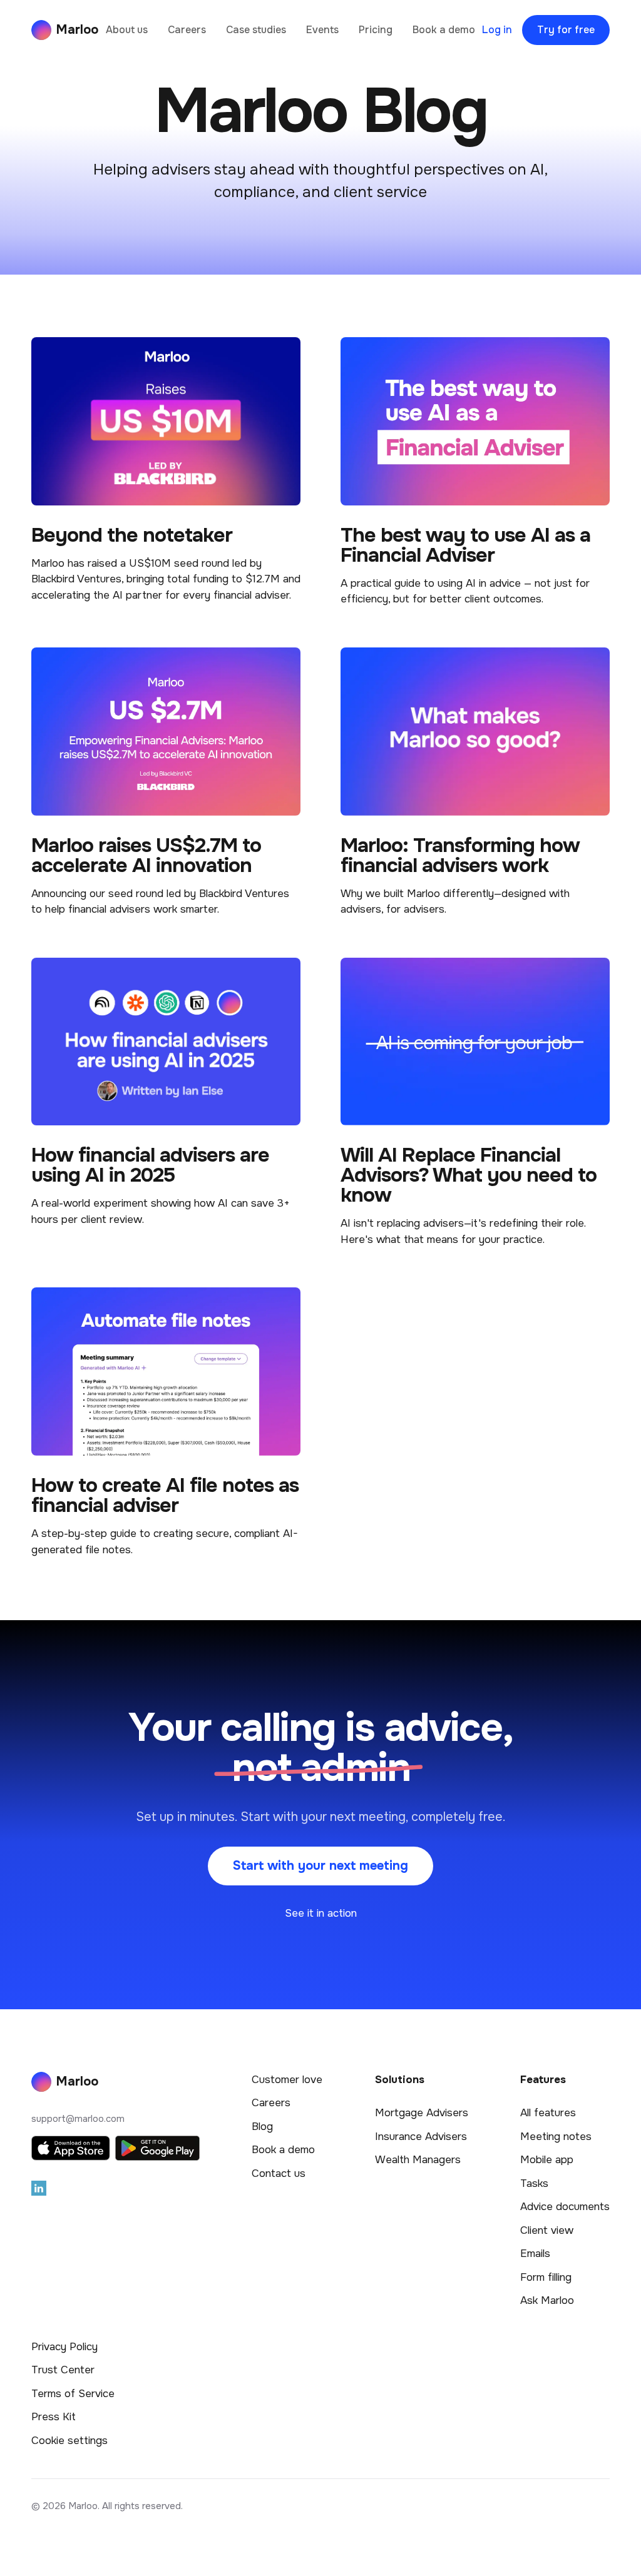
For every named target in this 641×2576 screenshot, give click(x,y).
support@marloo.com (78, 2119)
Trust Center (63, 2370)
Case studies (256, 30)
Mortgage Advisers (422, 2113)
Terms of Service (73, 2394)
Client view (547, 2230)
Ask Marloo (547, 2300)
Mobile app (547, 2160)
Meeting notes (556, 2137)
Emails (535, 2254)
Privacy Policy (64, 2347)
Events (322, 30)
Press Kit (54, 2417)
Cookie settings (69, 2441)
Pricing (376, 30)
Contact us (279, 2173)
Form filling (546, 2277)
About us (127, 30)
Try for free (566, 30)
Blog (262, 2127)
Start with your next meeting (320, 1866)
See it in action (321, 1913)
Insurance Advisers (421, 2137)
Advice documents (565, 2207)
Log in (497, 30)
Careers (187, 30)
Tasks (534, 2183)
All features (548, 2113)
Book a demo (444, 30)
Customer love (287, 2080)
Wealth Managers (418, 2160)
